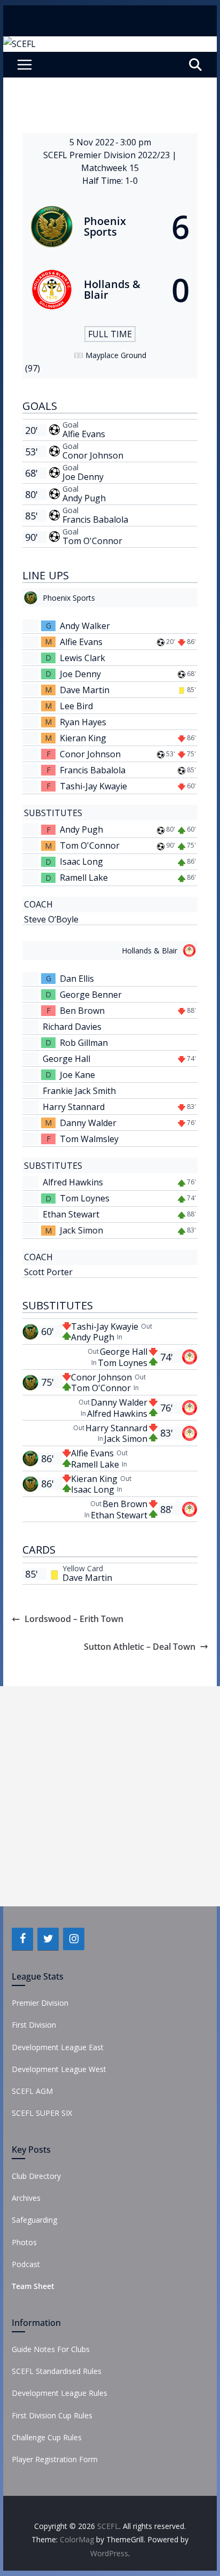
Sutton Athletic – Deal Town (140, 1647)
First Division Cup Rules (52, 2415)
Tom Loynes (85, 1198)
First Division (34, 2025)
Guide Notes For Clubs (51, 2349)
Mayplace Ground (116, 355)
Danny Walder (88, 1123)
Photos (24, 2242)
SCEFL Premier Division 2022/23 (108, 155)
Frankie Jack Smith (79, 1091)
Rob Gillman (84, 1043)
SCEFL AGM (32, 2091)
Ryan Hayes (83, 722)
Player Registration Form (55, 2459)
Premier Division (40, 2003)
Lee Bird (76, 706)
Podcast (26, 2264)
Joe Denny (83, 477)
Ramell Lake (84, 878)
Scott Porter (48, 1272)
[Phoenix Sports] (110, 227)
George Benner (91, 995)
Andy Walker (85, 626)
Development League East (58, 2047)
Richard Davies (72, 1027)
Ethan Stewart (71, 1214)
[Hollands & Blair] (110, 290)
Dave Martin (85, 690)
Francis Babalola (95, 519)
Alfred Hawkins (73, 1182)
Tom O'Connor (92, 541)
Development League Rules (60, 2393)
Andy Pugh (84, 498)
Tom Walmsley (89, 1139)
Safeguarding (34, 2220)
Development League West (59, 2069)
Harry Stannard (74, 1107)
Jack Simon (81, 1230)
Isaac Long (81, 862)
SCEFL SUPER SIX (42, 2113)
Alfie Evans (84, 434)
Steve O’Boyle (51, 919)
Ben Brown (82, 1011)
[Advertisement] (110, 1796)
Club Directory (36, 2176)
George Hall (66, 1059)
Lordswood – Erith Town (74, 1619)
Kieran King (83, 738)
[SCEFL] (19, 44)
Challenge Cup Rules (47, 2437)
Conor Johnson (93, 455)
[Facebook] (22, 1939)
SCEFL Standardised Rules (57, 2371)
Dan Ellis (77, 979)
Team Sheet (33, 2286)
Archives (26, 2198)
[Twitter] (48, 1939)
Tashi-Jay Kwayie (93, 786)
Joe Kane (77, 1075)
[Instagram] (74, 1939)
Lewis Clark (82, 658)
